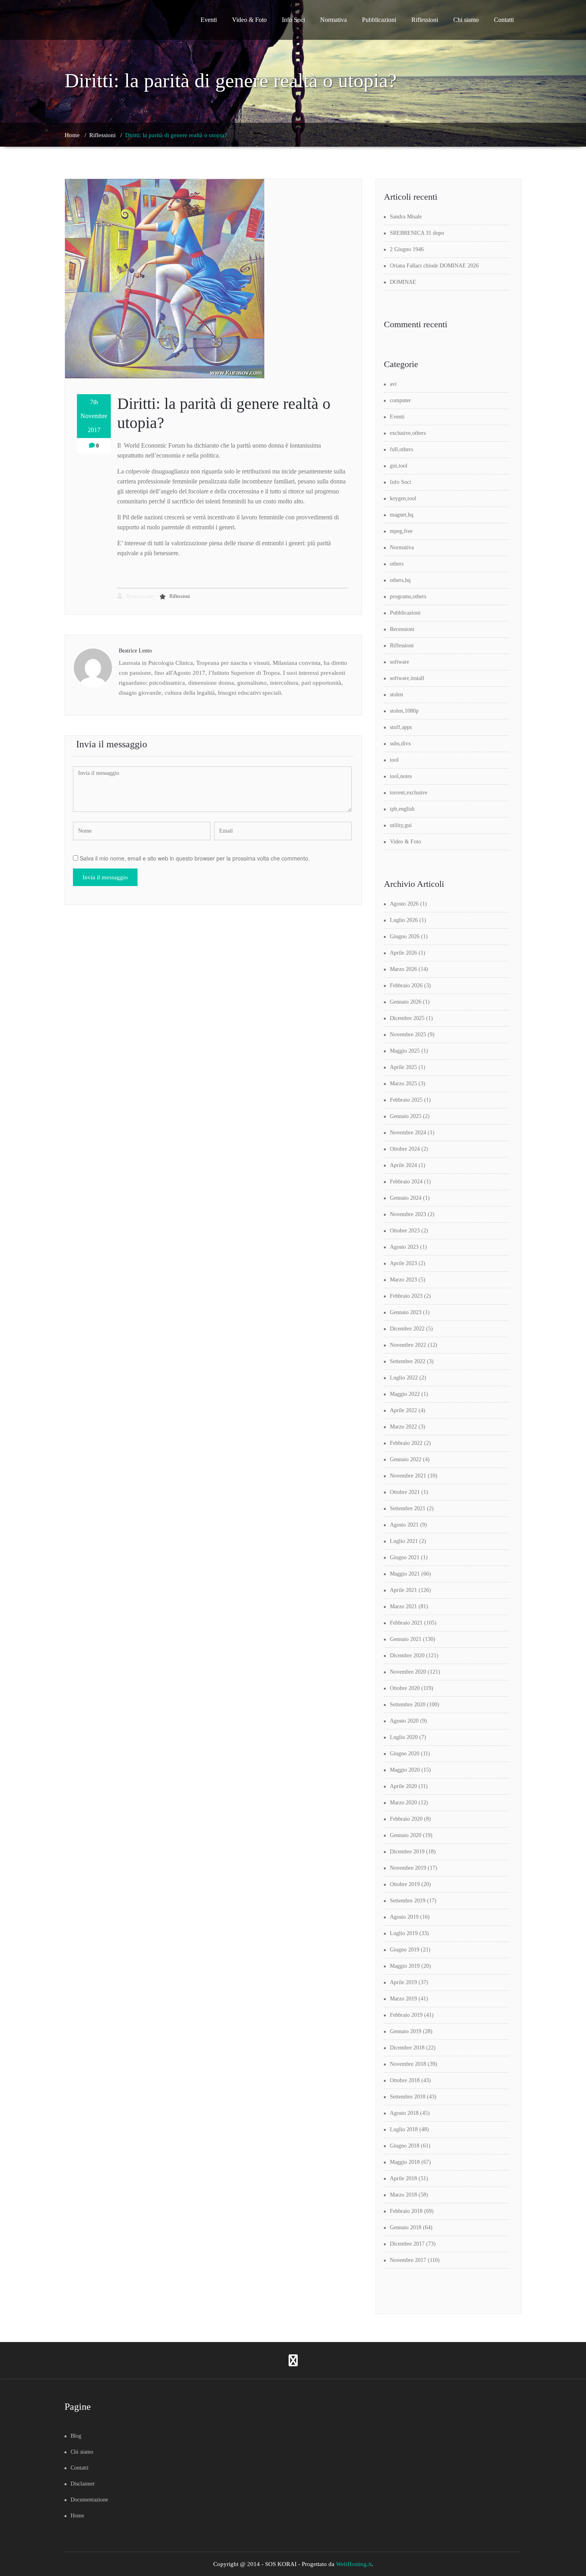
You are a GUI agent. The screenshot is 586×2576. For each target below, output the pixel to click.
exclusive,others (408, 433)
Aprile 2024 (403, 1165)
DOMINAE (403, 282)
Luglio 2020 (404, 1737)
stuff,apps (401, 727)
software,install (407, 678)
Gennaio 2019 (406, 2031)
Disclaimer (83, 2484)
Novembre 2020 (408, 1672)
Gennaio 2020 (406, 1835)
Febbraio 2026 (406, 985)
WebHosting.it (354, 2564)
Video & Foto (249, 20)
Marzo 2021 (403, 1606)
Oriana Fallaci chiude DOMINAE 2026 (434, 266)
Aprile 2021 (403, 1590)
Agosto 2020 (404, 1721)
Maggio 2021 (405, 1574)
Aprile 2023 (403, 1263)
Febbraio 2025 (406, 1100)
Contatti (504, 20)
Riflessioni (425, 20)
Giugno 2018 (405, 2146)
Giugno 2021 (405, 1557)
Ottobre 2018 (405, 2080)
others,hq (400, 580)
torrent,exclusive (409, 793)
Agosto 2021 (404, 1525)
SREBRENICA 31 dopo (417, 233)
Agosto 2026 (404, 904)
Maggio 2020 (405, 1770)
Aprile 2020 (403, 1786)
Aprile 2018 (403, 2178)
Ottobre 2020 (405, 1688)
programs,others (408, 596)
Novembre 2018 (408, 2064)
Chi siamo (466, 20)
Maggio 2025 (405, 1051)
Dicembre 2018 (407, 2048)
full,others (401, 449)
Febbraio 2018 (406, 2211)
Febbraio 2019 (406, 2015)
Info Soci (293, 20)
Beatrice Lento (140, 596)
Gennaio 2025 (406, 1116)
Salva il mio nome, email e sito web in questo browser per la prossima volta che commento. (195, 858)
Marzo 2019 (403, 1999)
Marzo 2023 (403, 1280)
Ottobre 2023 (405, 1231)
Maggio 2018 (405, 2162)
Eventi (209, 20)
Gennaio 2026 (406, 1002)
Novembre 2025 (408, 1035)
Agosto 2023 (404, 1247)
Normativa (333, 20)
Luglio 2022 (404, 1378)
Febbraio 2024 (406, 1182)
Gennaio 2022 (406, 1459)
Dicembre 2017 (407, 2244)
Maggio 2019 (405, 1966)
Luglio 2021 (404, 1541)
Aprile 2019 (403, 1982)
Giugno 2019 (405, 1950)
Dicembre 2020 (407, 1655)
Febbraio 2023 (406, 1296)
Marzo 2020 (403, 1803)
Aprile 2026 (403, 953)
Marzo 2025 (403, 1084)
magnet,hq (402, 515)
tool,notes (401, 776)
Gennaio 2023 (406, 1312)
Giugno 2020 (405, 1754)
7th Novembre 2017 (94, 416)
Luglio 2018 (404, 2129)
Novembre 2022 (408, 1345)
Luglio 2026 (404, 920)
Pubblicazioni (379, 20)
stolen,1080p (404, 711)
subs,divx (400, 744)
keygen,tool (403, 498)
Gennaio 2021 (406, 1639)
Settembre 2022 (408, 1361)
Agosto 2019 (404, 1917)
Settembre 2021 (408, 1508)
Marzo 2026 (403, 969)
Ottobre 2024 (405, 1149)
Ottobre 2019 (405, 1884)
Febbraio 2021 (406, 1623)
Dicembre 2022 (407, 1329)
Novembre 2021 (408, 1476)
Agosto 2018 (404, 2113)
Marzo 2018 (403, 2195)
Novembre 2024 (408, 1133)
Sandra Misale (406, 217)
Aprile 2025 (403, 1067)
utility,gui (401, 825)
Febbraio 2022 (406, 1443)
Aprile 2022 (403, 1410)
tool (394, 760)
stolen (396, 695)
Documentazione (89, 2500)
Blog (76, 2436)
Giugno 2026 (405, 936)
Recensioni (402, 629)
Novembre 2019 (408, 1868)
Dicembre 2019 (407, 1852)
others (397, 564)
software (399, 662)
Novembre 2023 (408, 1214)
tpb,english (402, 809)
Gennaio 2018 (406, 2227)
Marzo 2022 (403, 1427)
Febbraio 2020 (406, 1819)
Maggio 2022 (405, 1394)
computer (400, 400)
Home (72, 135)
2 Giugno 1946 (407, 249)
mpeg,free (401, 531)
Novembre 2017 (408, 2260)
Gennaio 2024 (406, 1198)
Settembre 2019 (408, 1901)
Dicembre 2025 (407, 1018)
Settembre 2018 (408, 2097)
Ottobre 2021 (405, 1492)
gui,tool (399, 466)
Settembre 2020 (408, 1705)
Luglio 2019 (404, 1933)
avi (393, 384)
